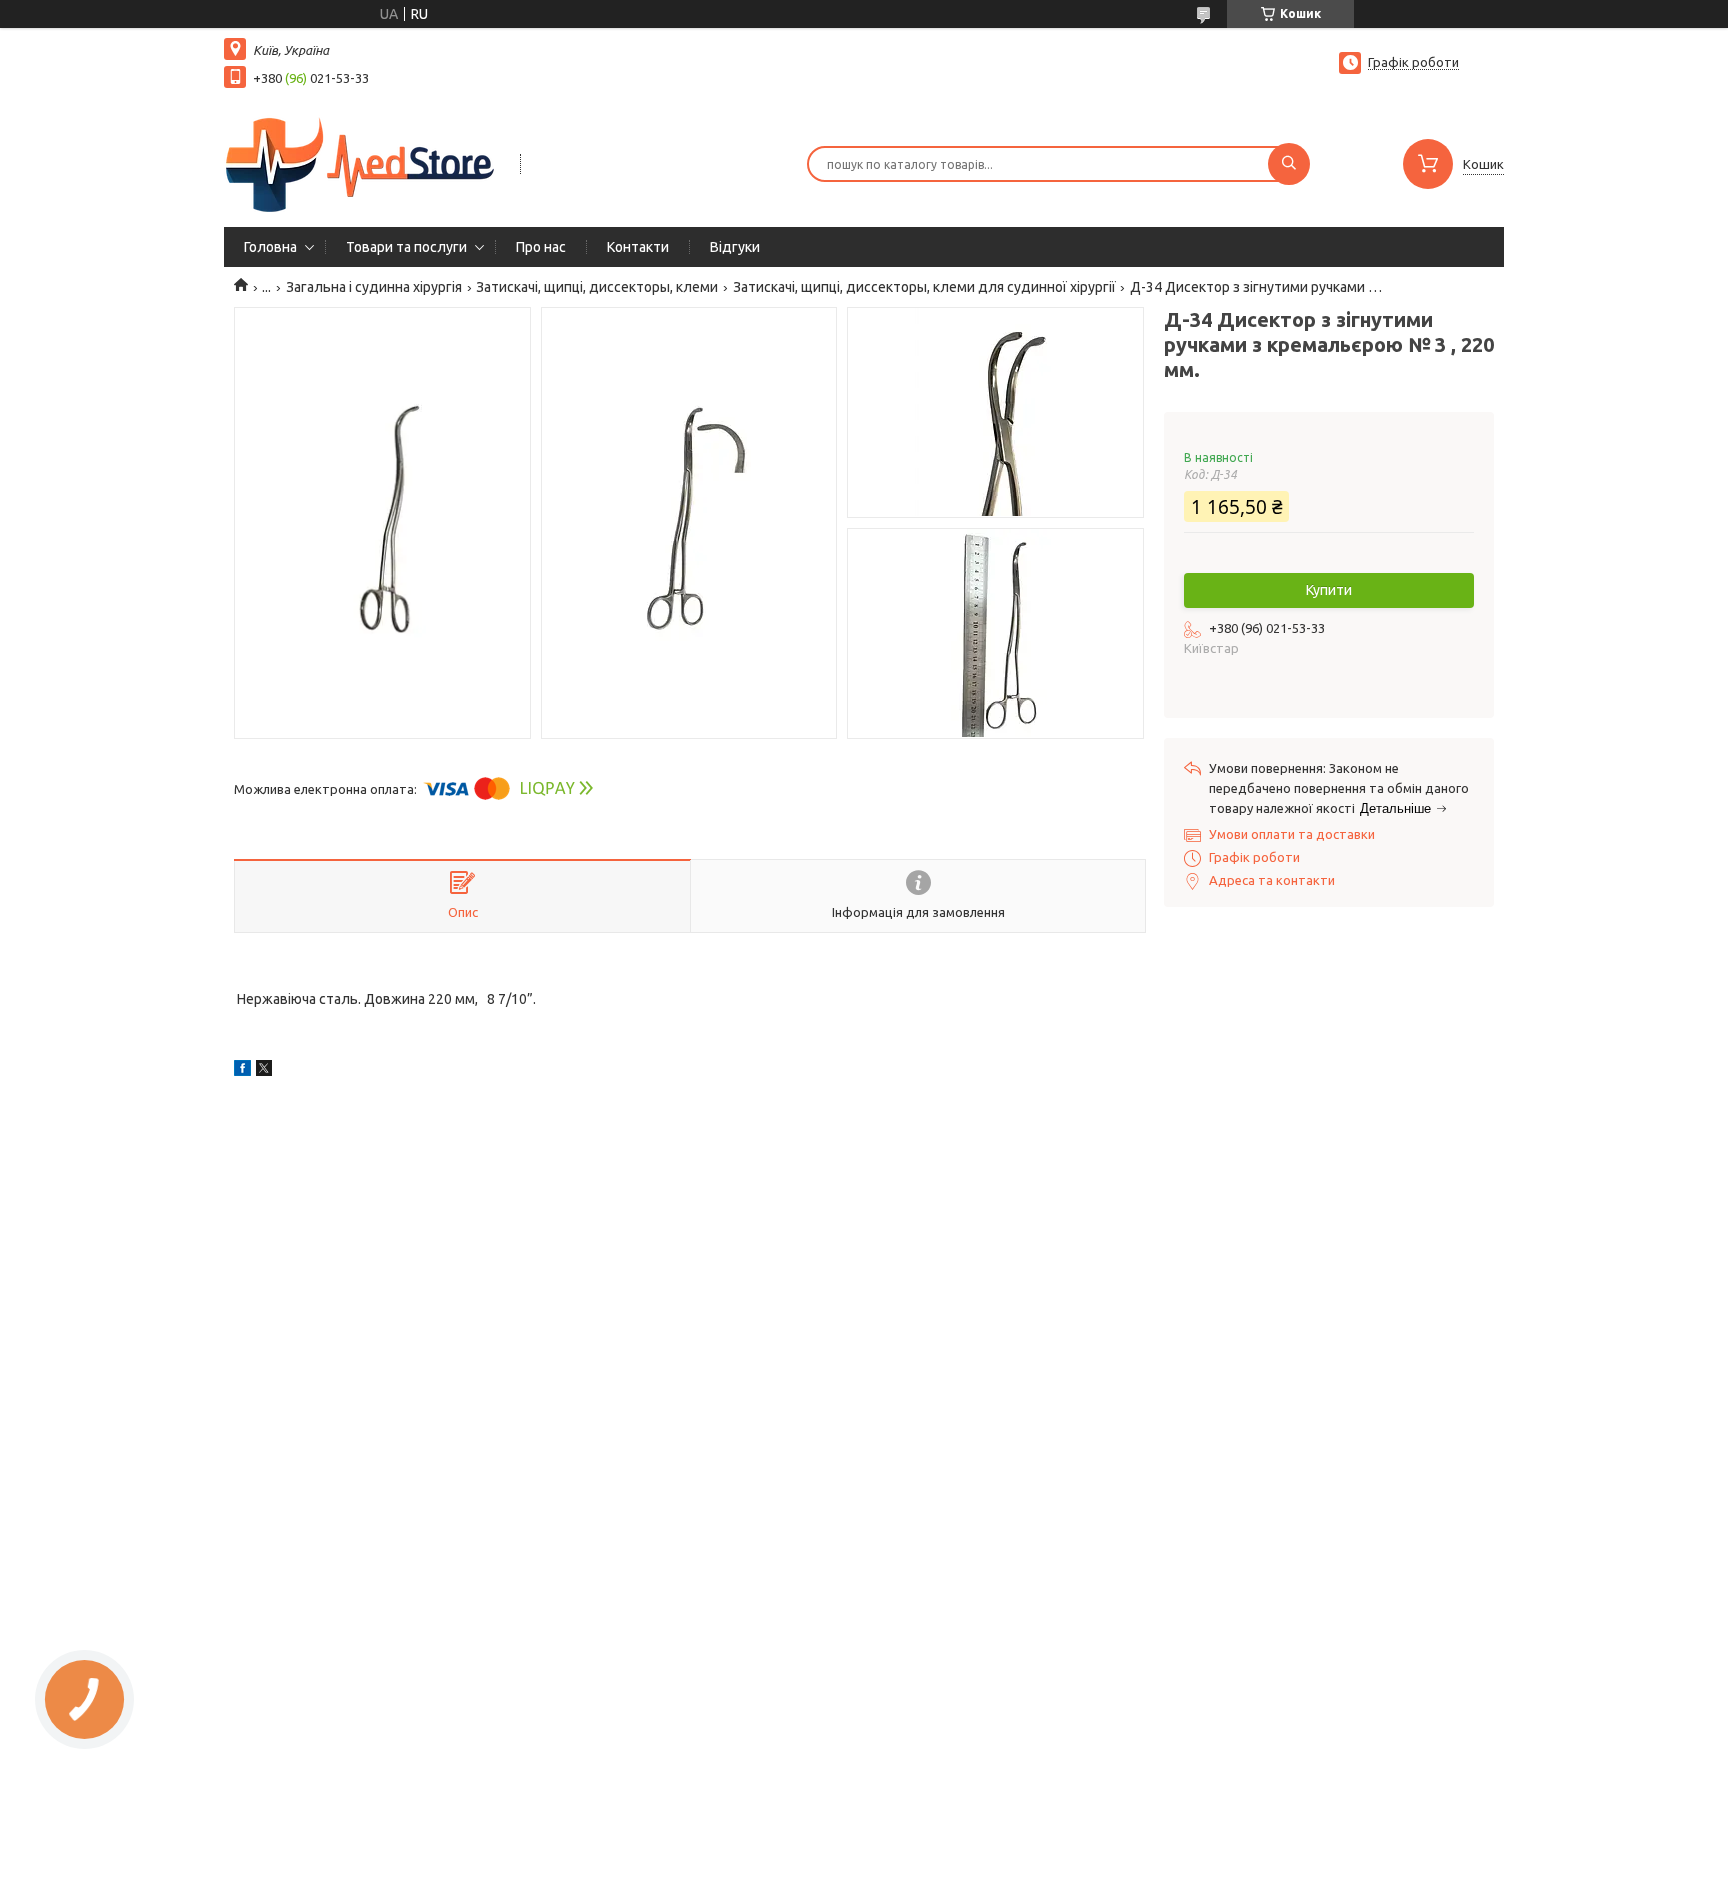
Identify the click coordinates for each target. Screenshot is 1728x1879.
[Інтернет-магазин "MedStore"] (363, 162)
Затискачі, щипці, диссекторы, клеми (597, 287)
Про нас (541, 247)
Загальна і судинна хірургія (374, 287)
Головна (270, 247)
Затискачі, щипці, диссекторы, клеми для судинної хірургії (924, 287)
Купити (1329, 590)
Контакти (638, 247)
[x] (264, 1071)
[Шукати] (1289, 164)
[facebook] (242, 1071)
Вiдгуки (735, 247)
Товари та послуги (406, 247)
